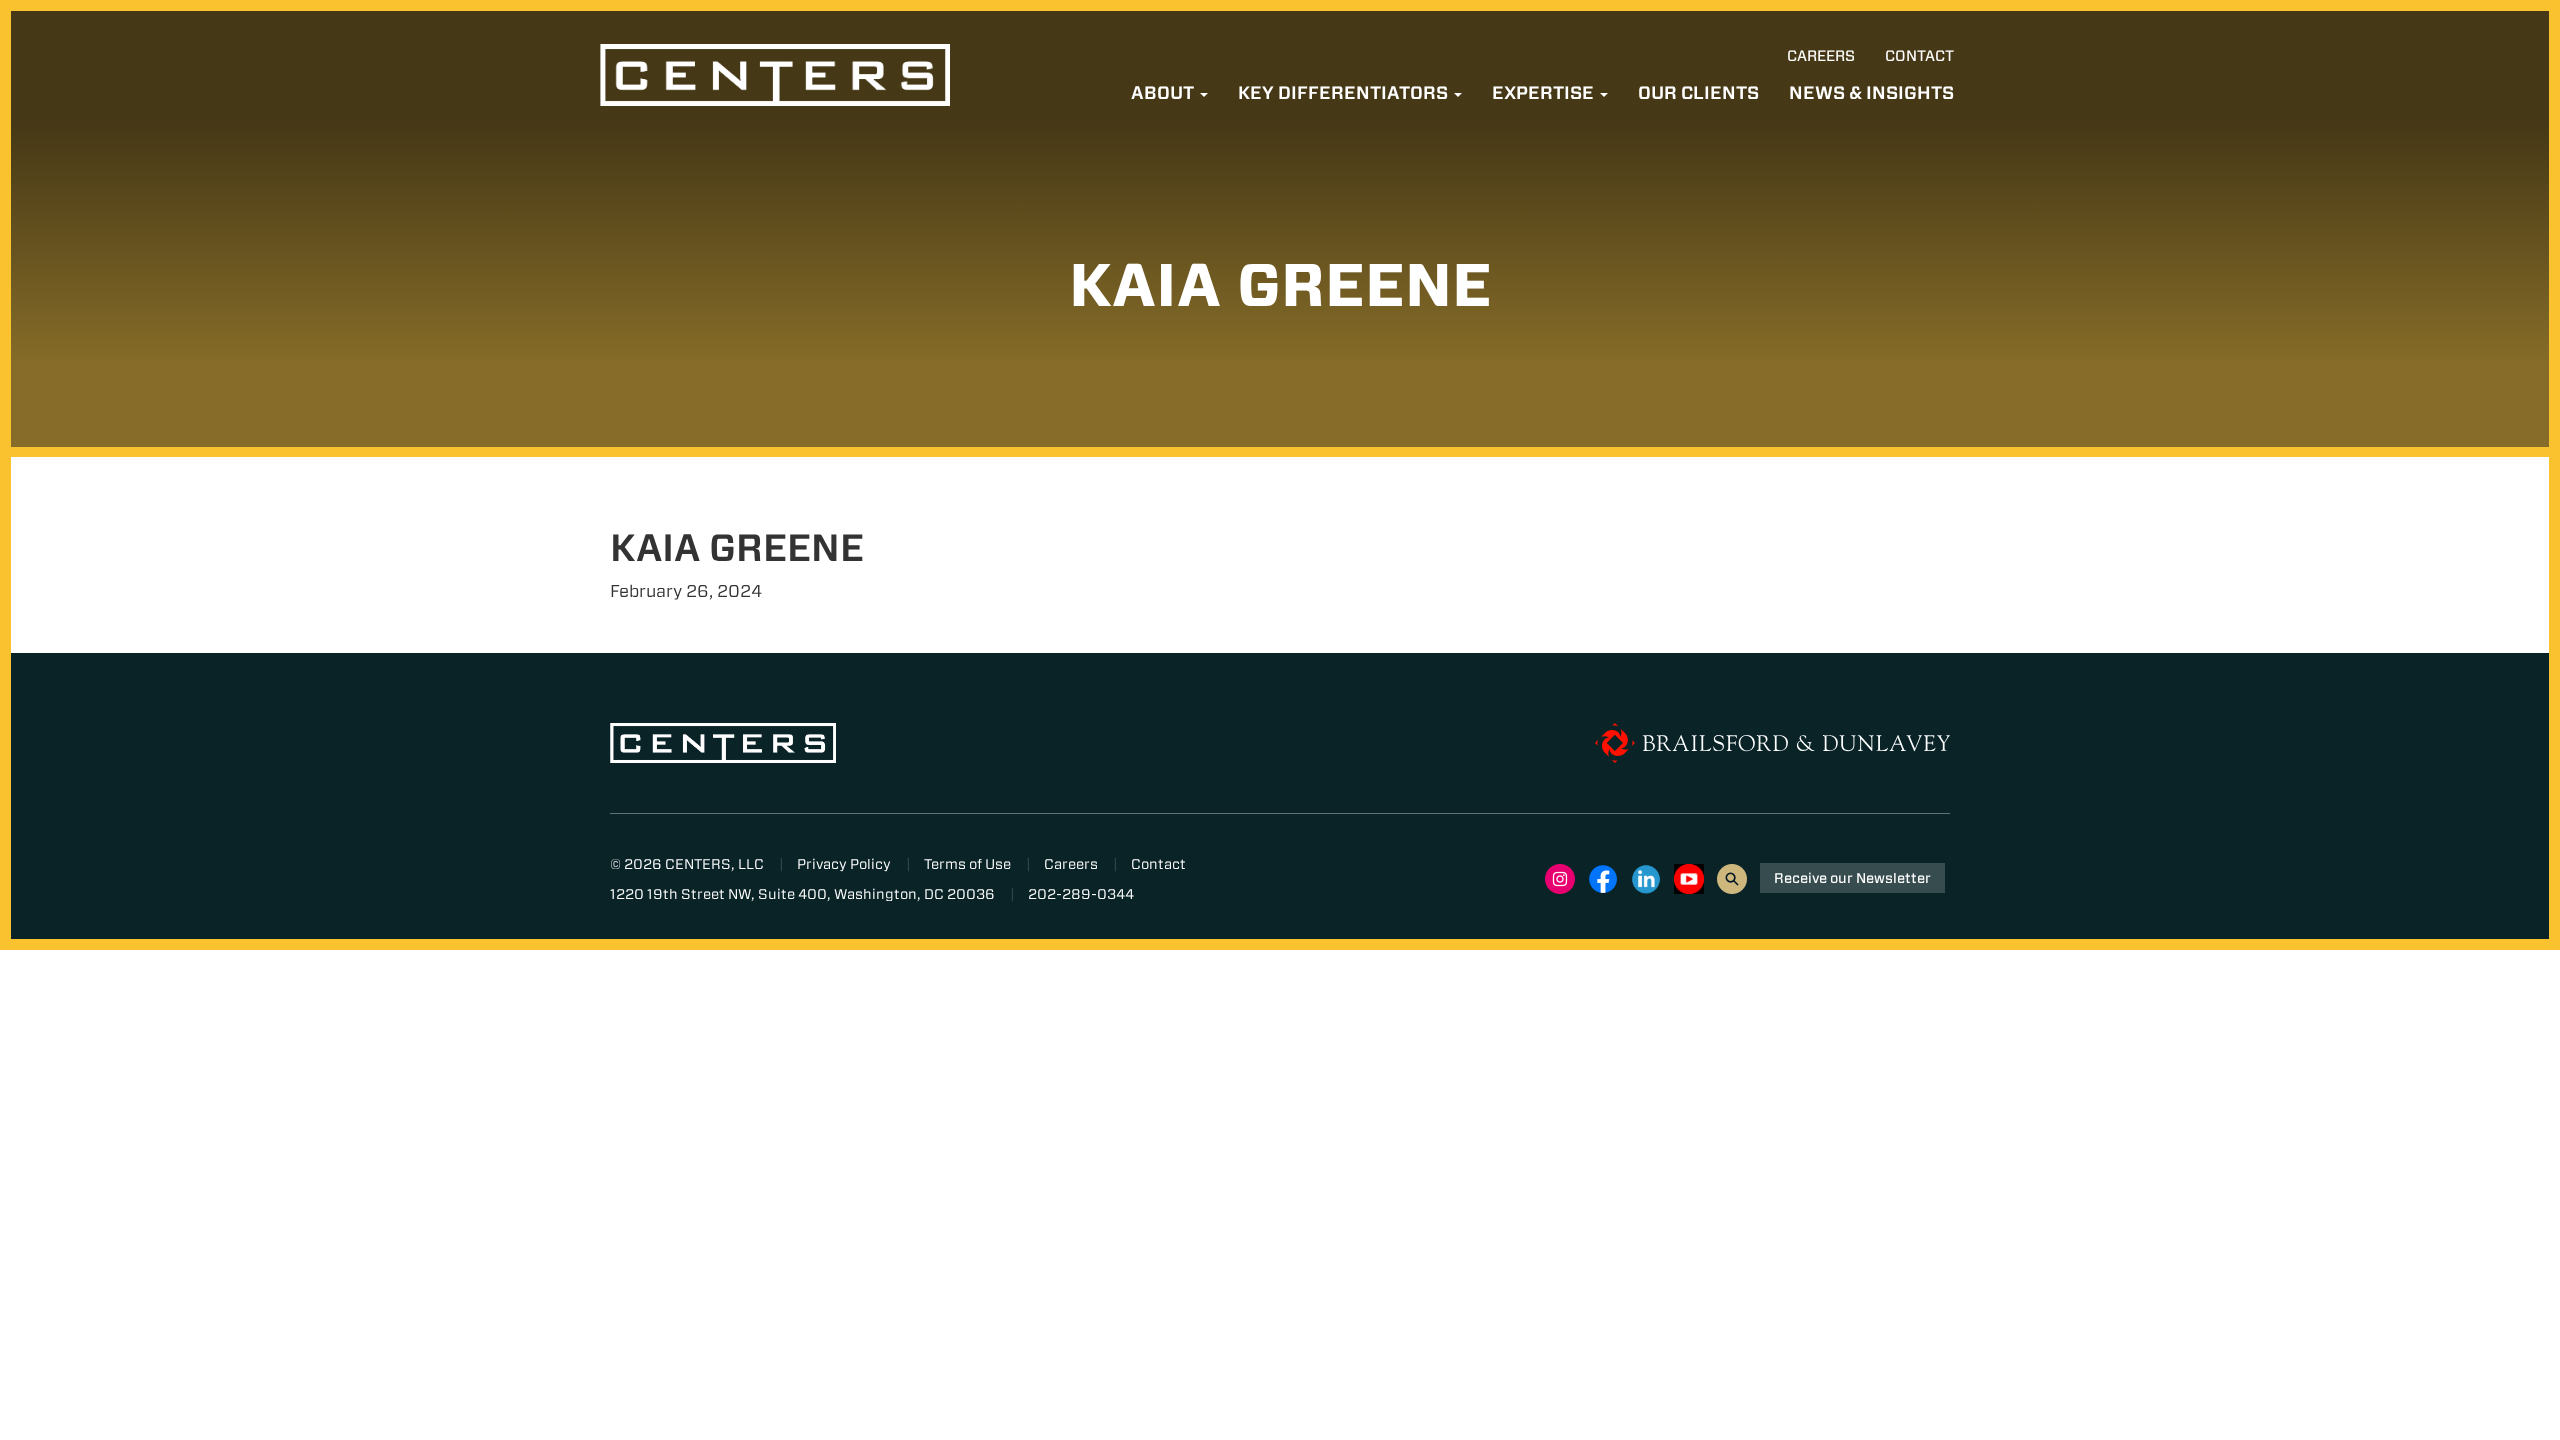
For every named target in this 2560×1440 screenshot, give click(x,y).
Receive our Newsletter (1852, 878)
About (1164, 92)
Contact (1919, 56)
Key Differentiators (1345, 92)
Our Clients (1698, 92)
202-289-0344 (1081, 894)
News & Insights (1871, 92)
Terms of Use (967, 864)
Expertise (1545, 92)
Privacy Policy (844, 864)
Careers (1821, 56)
